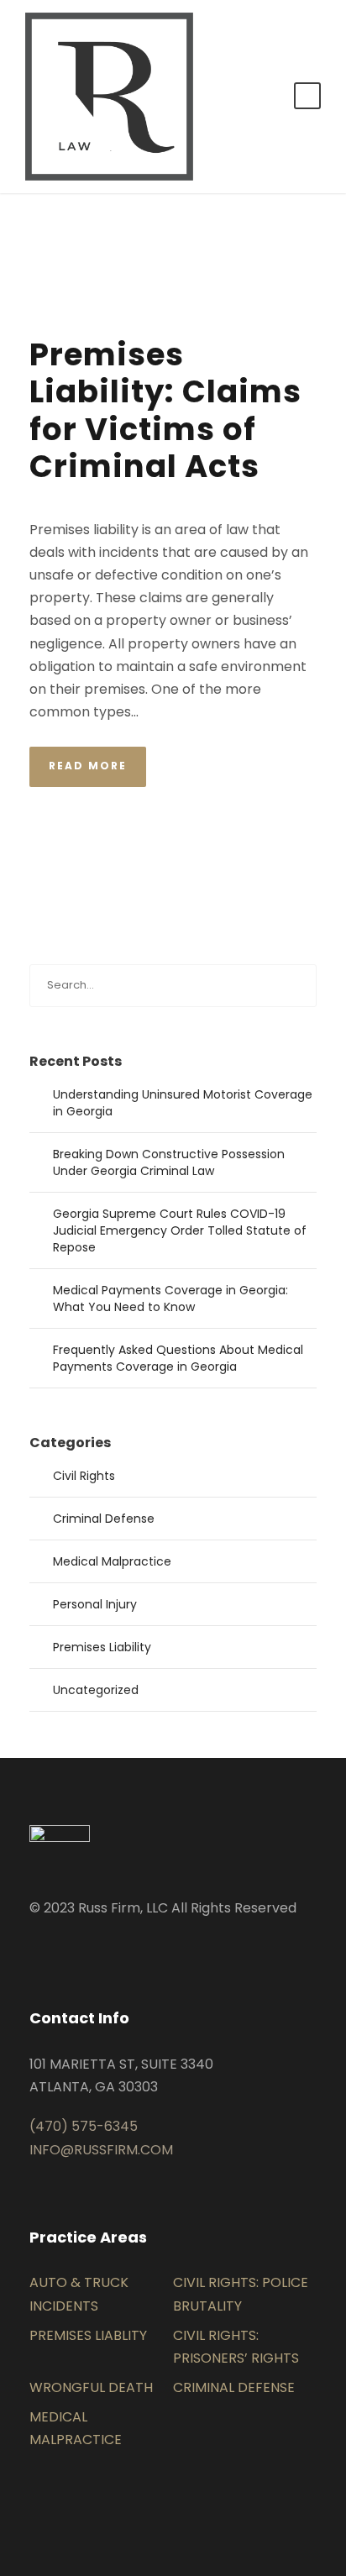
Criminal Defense (104, 1519)
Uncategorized (96, 1690)
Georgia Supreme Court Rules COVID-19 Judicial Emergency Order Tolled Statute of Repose (180, 1230)
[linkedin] (34, 1947)
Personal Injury (95, 1604)
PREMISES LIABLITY (88, 2335)
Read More (88, 766)
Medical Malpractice (112, 1561)
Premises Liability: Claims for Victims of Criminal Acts (165, 410)
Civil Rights (84, 1476)
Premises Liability (102, 1647)
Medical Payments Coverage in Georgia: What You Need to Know (170, 1298)
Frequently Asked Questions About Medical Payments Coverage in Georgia (178, 1358)
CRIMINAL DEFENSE (234, 2387)
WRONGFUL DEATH (91, 2387)
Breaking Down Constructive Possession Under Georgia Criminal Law (169, 1162)
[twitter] (61, 1947)
